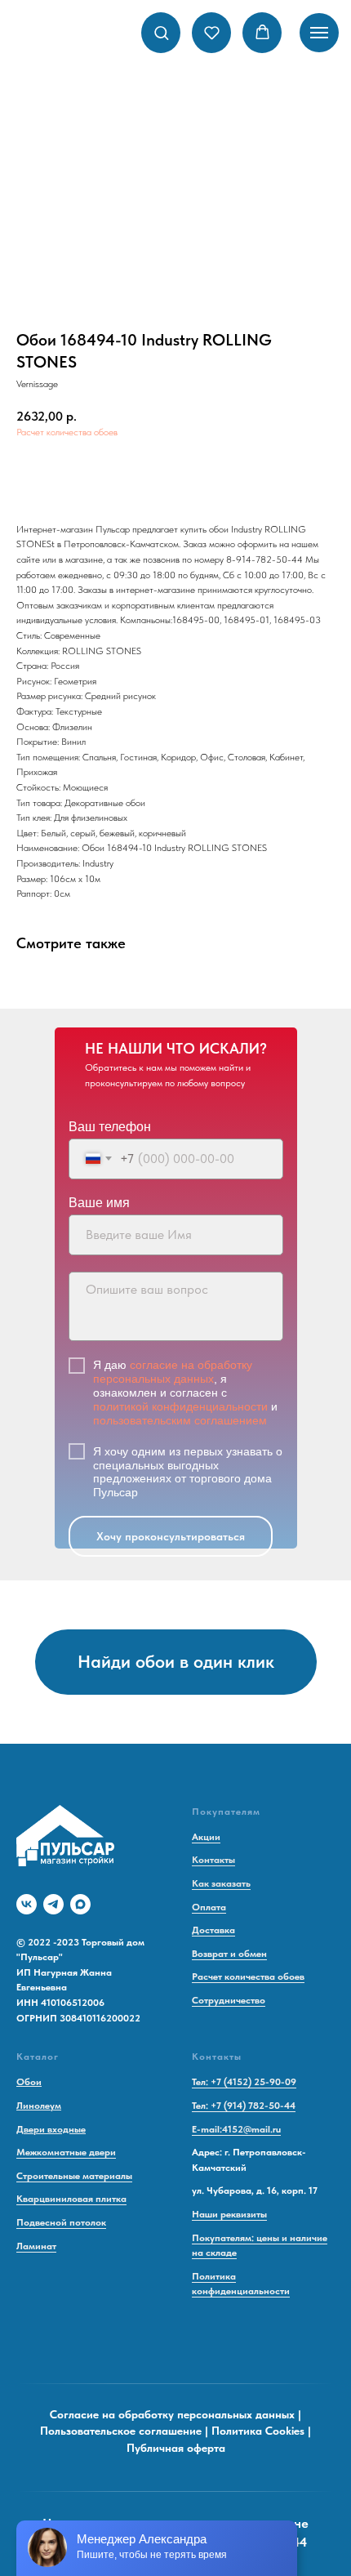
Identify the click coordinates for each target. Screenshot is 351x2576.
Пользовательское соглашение (121, 2431)
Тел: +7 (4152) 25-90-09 (244, 2082)
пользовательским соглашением (180, 1420)
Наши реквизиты (229, 2214)
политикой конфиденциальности (180, 1406)
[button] (161, 32)
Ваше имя (99, 1203)
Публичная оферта (176, 2448)
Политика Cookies (258, 2431)
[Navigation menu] (319, 33)
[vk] (27, 1904)
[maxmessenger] (80, 1904)
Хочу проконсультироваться (171, 1536)
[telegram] (53, 1904)
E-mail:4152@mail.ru (236, 2129)
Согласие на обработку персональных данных (172, 2414)
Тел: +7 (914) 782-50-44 (244, 2106)
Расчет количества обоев (67, 432)
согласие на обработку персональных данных (173, 1372)
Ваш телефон (110, 1127)
